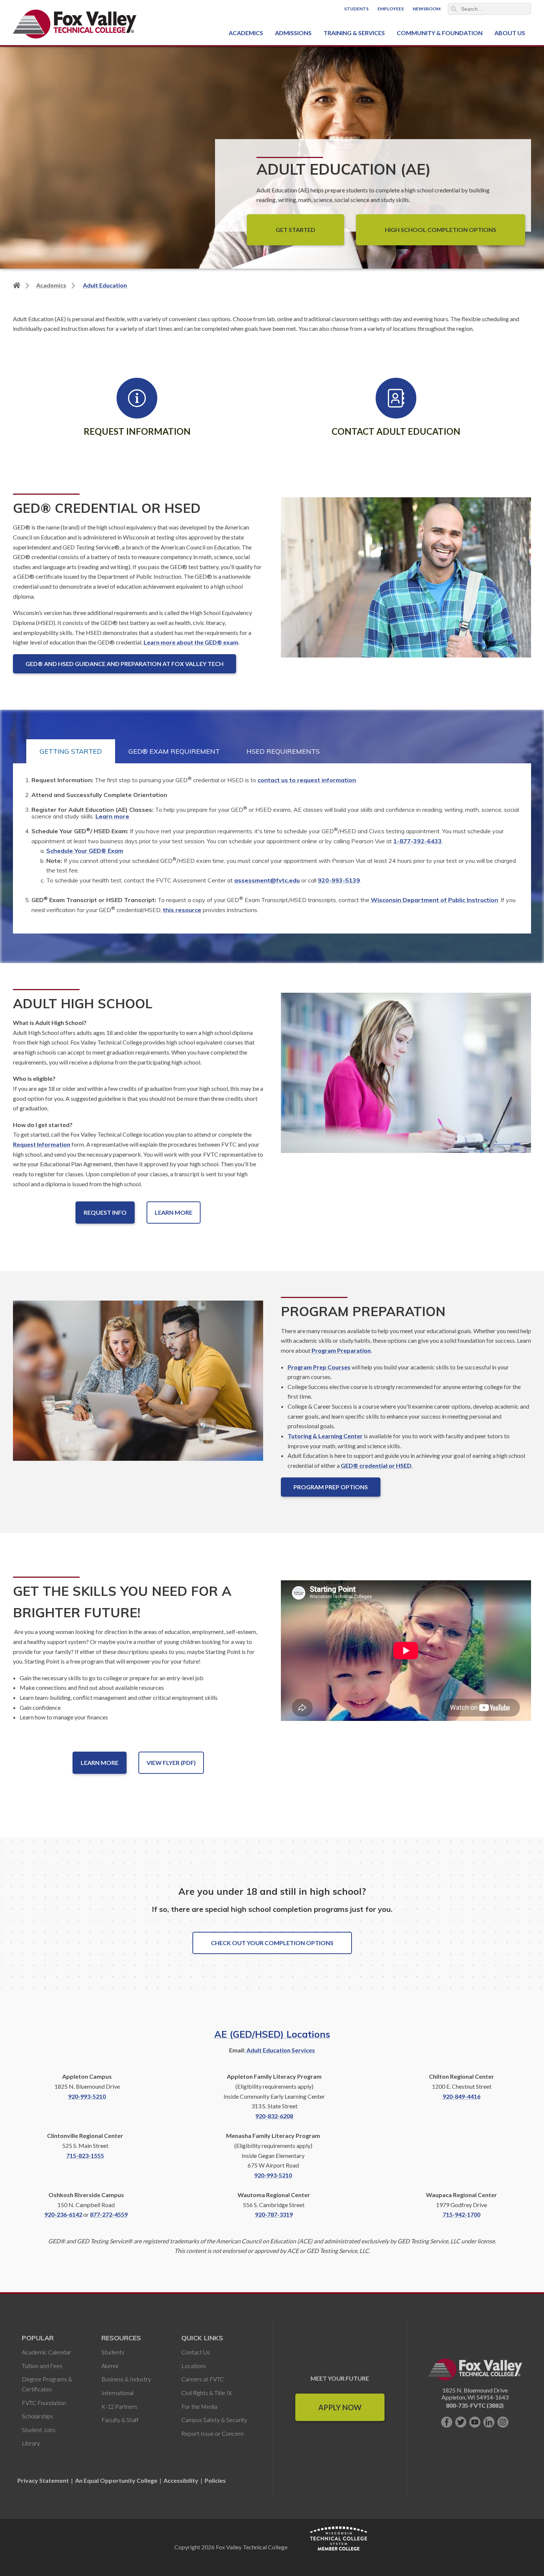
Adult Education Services (281, 2050)
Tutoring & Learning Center (325, 1436)
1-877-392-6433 (418, 841)
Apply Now (340, 2407)
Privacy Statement (44, 2480)
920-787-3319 (274, 2214)
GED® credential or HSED (376, 1465)
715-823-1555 (85, 2155)
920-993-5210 (87, 2096)
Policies (215, 2480)
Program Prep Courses (319, 1367)
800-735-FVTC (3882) (475, 2405)
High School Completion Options (441, 230)
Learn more (112, 816)
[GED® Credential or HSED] (406, 583)
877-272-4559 (109, 2214)
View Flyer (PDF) (171, 1763)
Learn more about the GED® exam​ (191, 642)
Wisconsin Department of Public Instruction (434, 900)
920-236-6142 (63, 2214)
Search (454, 9)
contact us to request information (307, 780)
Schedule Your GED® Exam (85, 851)
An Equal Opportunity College (116, 2480)
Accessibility (181, 2480)
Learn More (174, 1212)
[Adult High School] (406, 1079)
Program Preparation (341, 1350)
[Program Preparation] (138, 1387)
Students (356, 9)
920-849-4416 (461, 2096)
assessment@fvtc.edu (267, 880)
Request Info (105, 1212)
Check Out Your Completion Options (272, 1943)
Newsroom (427, 9)
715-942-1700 (461, 2214)
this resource (182, 910)
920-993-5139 (339, 880)
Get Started (295, 230)
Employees (391, 9)
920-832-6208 (274, 2116)
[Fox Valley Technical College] (75, 24)
